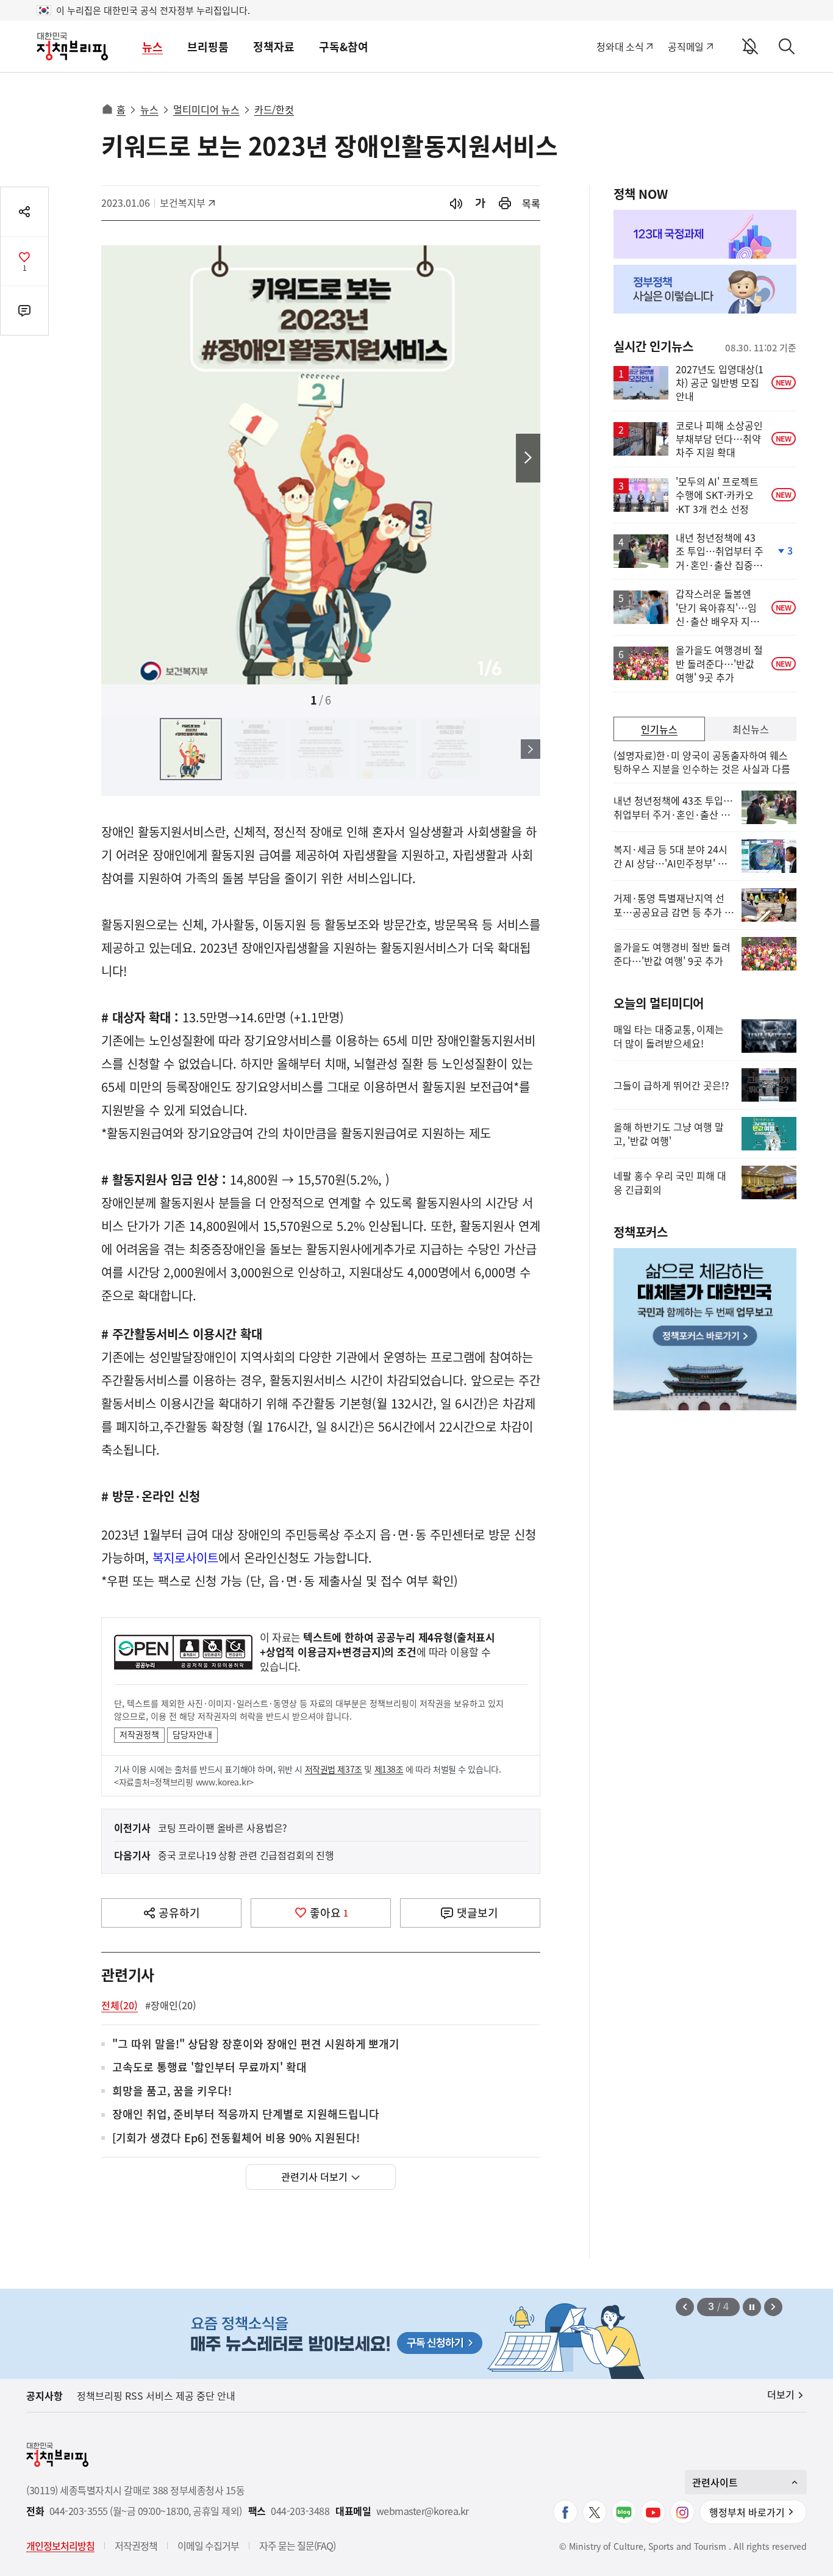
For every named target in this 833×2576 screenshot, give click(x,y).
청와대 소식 (620, 46)
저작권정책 (139, 1734)
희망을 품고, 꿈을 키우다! (172, 2091)
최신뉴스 (751, 729)
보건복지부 (187, 203)
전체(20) (120, 2005)
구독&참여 (344, 47)
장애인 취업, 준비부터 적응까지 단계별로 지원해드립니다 (246, 2115)
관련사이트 (715, 2482)
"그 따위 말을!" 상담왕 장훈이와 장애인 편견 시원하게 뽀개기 (256, 2044)
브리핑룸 (208, 47)
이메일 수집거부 (208, 2546)
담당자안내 (192, 1734)
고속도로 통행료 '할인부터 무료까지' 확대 (209, 2068)
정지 (752, 2307)
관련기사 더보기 (314, 2176)
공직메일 (686, 46)
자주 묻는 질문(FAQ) (297, 2546)
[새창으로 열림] (505, 203)
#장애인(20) (171, 2005)
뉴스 (152, 47)
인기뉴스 (659, 729)
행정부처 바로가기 (747, 2512)
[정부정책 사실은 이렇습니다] (705, 289)
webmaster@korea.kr (423, 2511)
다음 (528, 458)
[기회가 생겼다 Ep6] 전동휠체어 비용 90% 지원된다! (236, 2138)
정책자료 (274, 47)
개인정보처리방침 (60, 2546)
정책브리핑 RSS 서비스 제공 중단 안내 (156, 2395)
